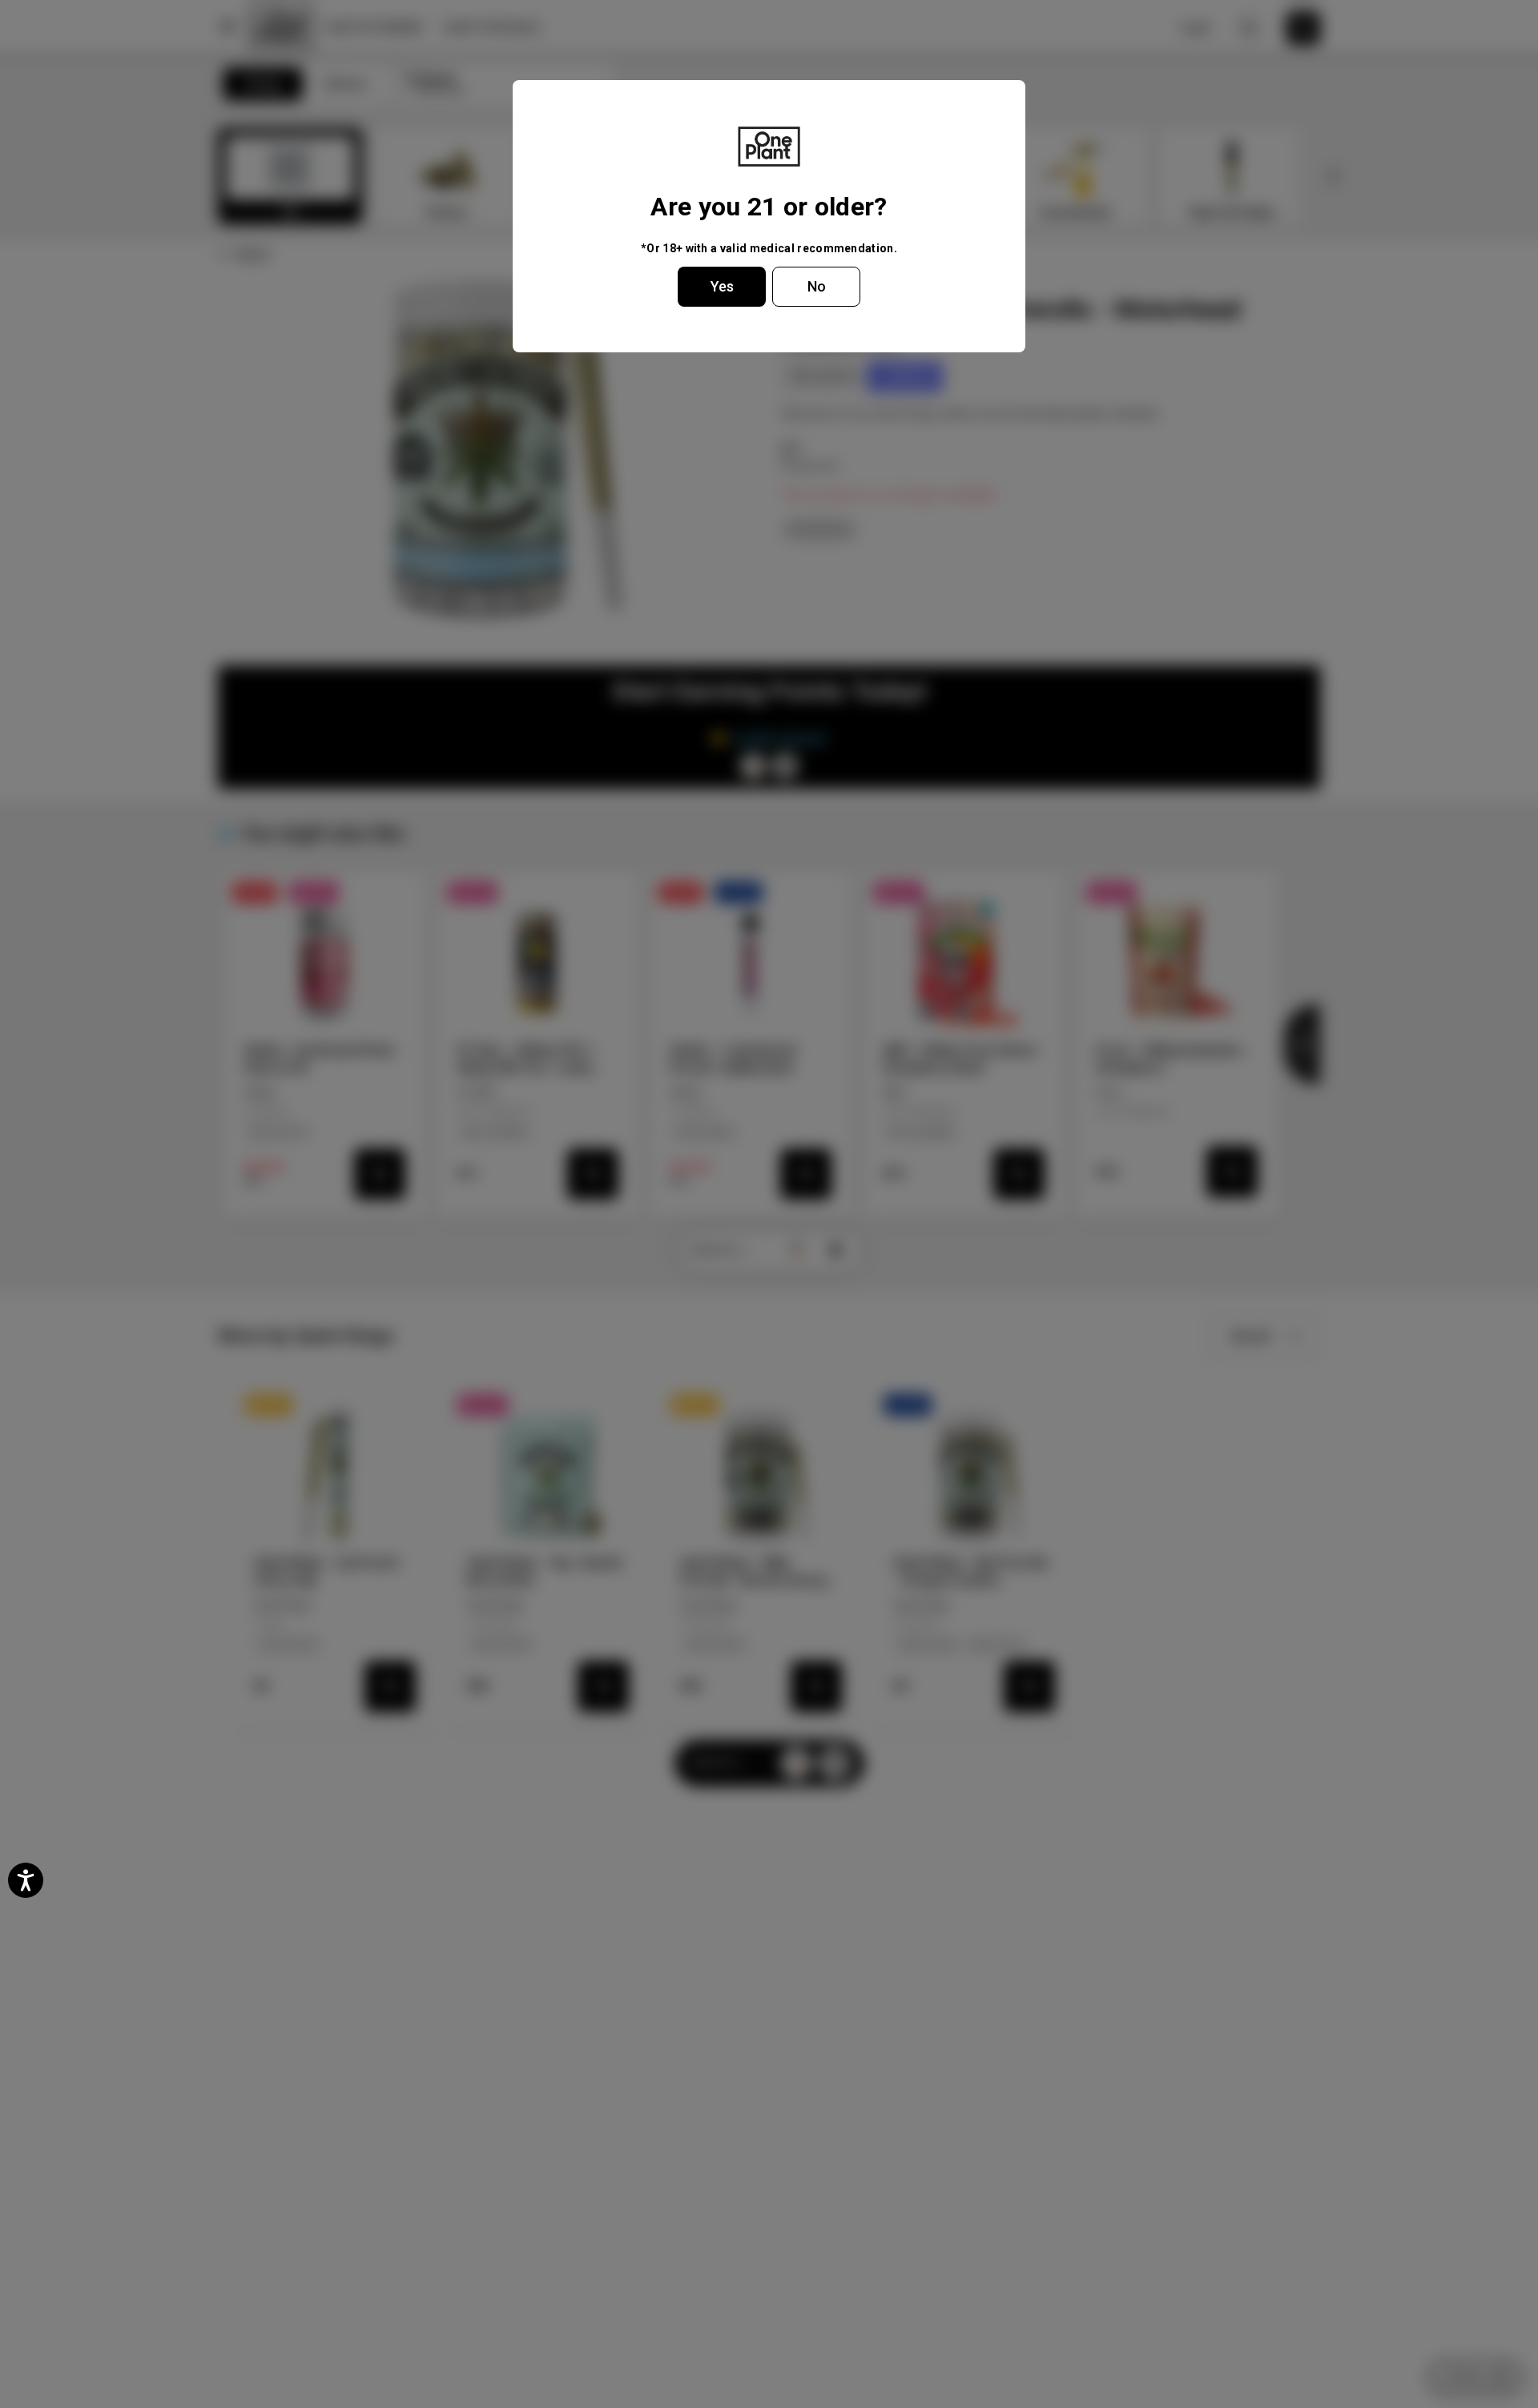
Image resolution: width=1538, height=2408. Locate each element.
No (817, 286)
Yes (722, 286)
